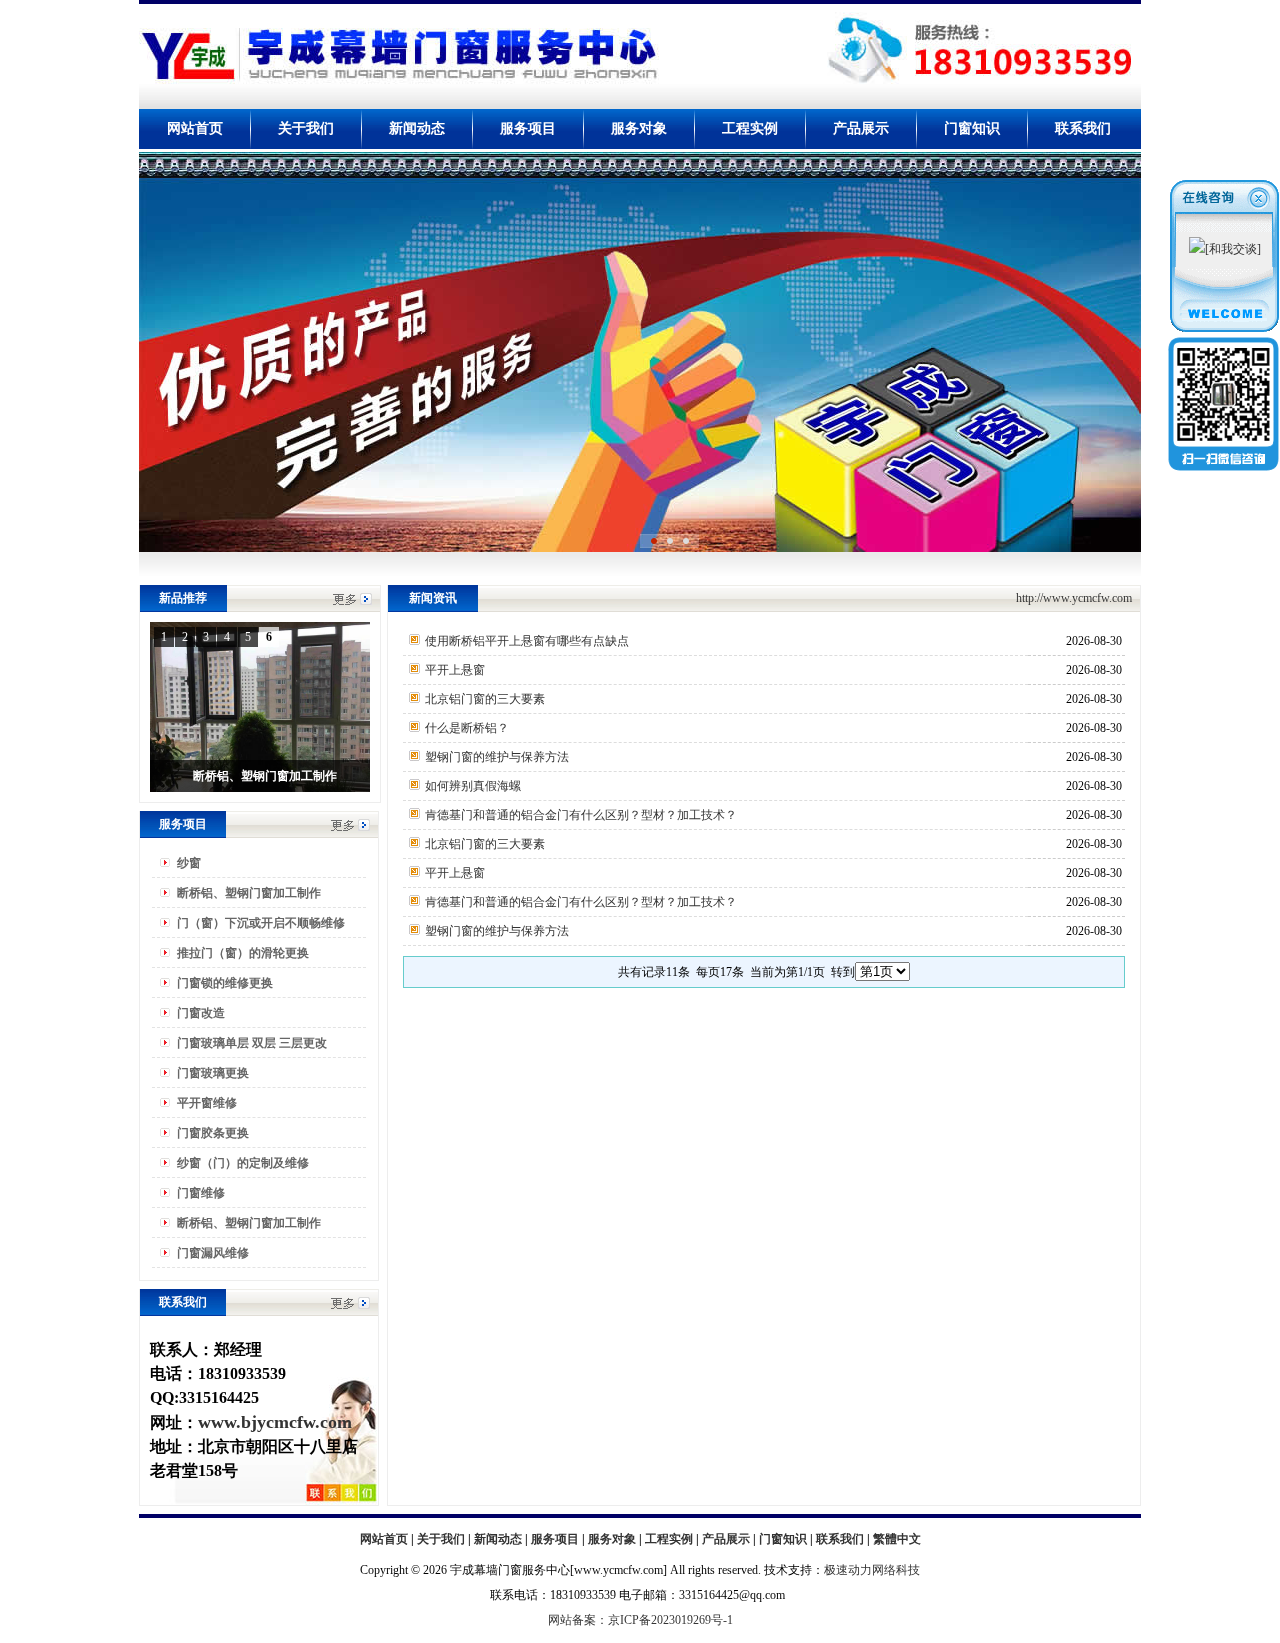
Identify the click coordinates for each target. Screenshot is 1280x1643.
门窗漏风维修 (213, 1253)
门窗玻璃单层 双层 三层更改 (252, 1043)
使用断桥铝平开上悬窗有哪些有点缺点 (527, 641)
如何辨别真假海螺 (473, 786)
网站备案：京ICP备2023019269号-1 (640, 1620)
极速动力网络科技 (872, 1570)
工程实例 (750, 128)
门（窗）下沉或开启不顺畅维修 (261, 923)
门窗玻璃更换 (213, 1073)
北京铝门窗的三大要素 (485, 699)
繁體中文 (897, 1539)
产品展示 (861, 128)
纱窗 (189, 863)
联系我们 (1083, 128)
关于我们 (306, 128)
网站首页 (195, 128)
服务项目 (528, 128)
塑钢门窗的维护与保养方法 (497, 757)
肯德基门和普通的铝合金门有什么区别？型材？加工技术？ (581, 815)
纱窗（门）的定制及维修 (243, 1163)
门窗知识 (972, 128)
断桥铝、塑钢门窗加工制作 (249, 893)
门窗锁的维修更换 (225, 983)
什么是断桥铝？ (467, 728)
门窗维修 (201, 1193)
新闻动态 (417, 128)
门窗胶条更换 (213, 1133)
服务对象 (639, 128)
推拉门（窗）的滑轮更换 (243, 953)
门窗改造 (201, 1013)
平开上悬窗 (455, 670)
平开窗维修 (207, 1103)
